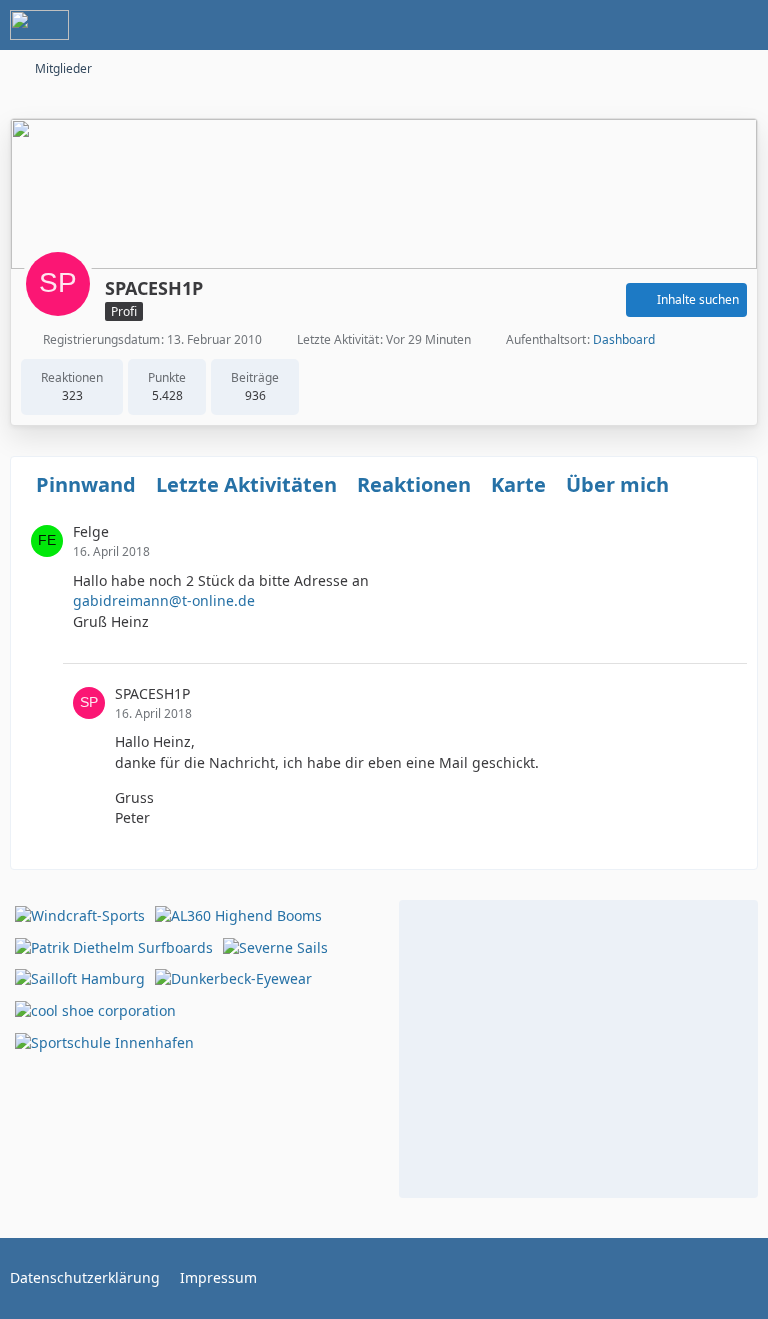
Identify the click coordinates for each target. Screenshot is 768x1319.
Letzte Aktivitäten (246, 484)
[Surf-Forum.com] (39, 25)
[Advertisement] (579, 1046)
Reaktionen (414, 484)
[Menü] (742, 25)
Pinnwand (86, 484)
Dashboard (624, 339)
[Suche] (642, 25)
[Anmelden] (692, 25)
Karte (518, 484)
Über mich (617, 484)
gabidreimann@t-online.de (164, 600)
